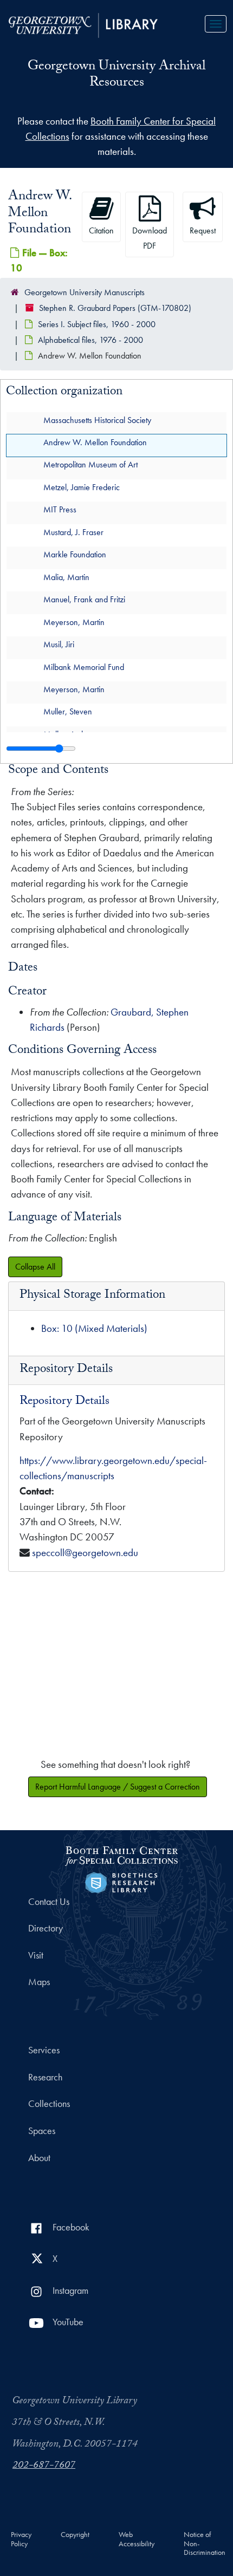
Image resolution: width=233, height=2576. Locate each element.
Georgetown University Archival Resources (116, 76)
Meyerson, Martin (74, 622)
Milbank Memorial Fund (84, 666)
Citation (101, 230)
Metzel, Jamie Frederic (82, 487)
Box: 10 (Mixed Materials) (94, 1328)
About (39, 2158)
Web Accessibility (137, 2539)
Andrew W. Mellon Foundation (95, 442)
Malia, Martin (66, 577)
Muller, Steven (68, 711)
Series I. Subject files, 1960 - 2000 (97, 324)
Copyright (75, 2535)
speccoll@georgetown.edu (85, 1553)
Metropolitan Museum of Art (90, 464)
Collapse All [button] (35, 1267)
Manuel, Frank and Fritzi (84, 599)
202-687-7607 (44, 2466)
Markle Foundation (75, 554)
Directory (46, 1928)
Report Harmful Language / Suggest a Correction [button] (118, 1787)
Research (45, 2077)
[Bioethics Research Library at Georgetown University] (121, 1881)
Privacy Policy (21, 2539)
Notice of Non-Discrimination (205, 2544)
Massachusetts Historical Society (97, 419)
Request (203, 230)
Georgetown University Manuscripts (85, 292)
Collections (49, 2104)
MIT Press (60, 509)
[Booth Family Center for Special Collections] (121, 1854)
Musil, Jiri (59, 644)
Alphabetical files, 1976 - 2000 (90, 340)
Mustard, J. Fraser (73, 532)
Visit (36, 1955)
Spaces (42, 2131)
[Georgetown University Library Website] (83, 24)
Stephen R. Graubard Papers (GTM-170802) (115, 308)
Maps (39, 1982)
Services (44, 2050)
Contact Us (49, 1902)
